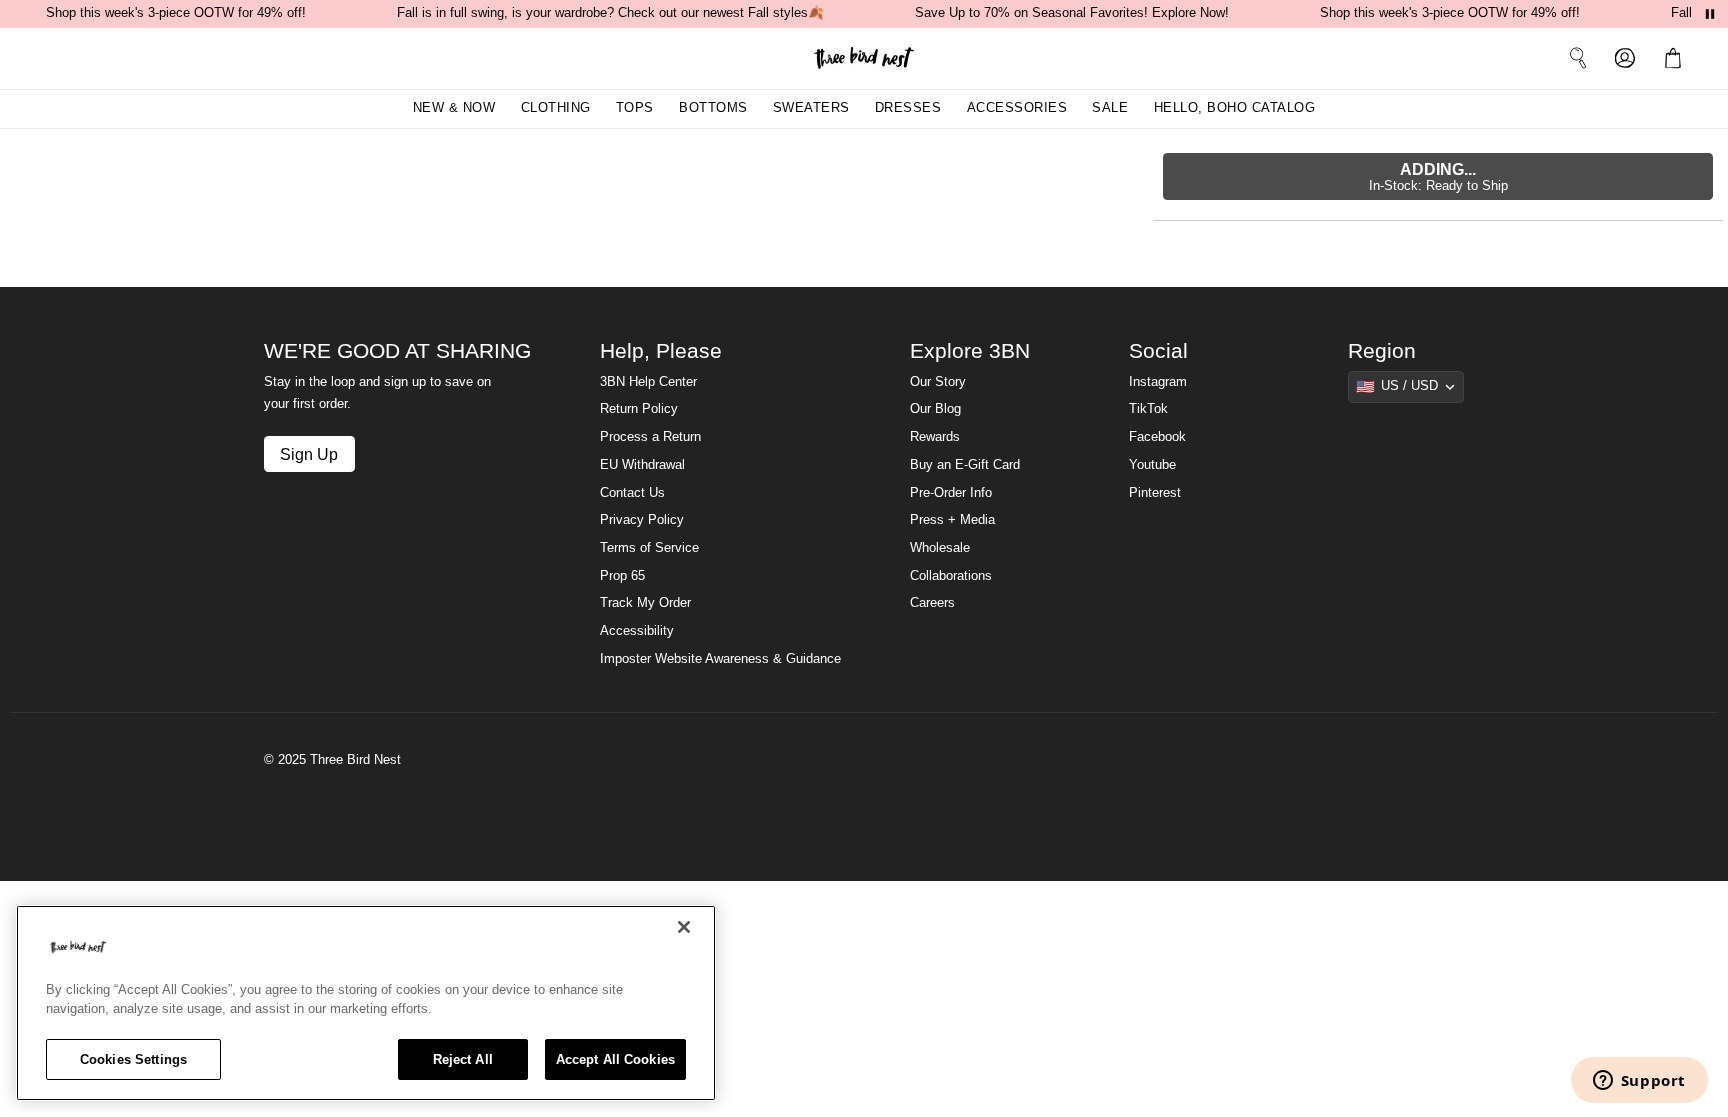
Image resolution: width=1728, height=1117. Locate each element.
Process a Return (650, 437)
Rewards (935, 437)
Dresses (908, 108)
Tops (635, 108)
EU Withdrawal (642, 465)
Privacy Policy (642, 520)
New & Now (454, 108)
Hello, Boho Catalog (1235, 108)
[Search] (1578, 58)
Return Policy (639, 409)
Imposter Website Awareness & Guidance (720, 659)
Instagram (1158, 382)
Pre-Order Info (951, 493)
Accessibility (637, 631)
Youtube (1152, 465)
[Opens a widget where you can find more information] (1639, 1082)
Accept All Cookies (615, 1059)
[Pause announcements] (1710, 14)
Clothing (556, 108)
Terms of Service (649, 548)
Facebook (1157, 437)
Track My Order (645, 603)
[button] (1677, 58)
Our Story (938, 382)
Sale (1110, 108)
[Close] (684, 927)
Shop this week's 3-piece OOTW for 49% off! (176, 13)
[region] (366, 1003)
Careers (932, 603)
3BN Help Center (648, 382)
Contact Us (632, 493)
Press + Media (952, 520)
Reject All (463, 1059)
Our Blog (935, 409)
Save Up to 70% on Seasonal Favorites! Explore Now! (1072, 13)
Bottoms (713, 108)
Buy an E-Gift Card (965, 465)
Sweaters (811, 108)
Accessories (1017, 108)
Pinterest (1155, 493)
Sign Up (309, 454)
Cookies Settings (133, 1059)
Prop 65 (622, 576)
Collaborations (951, 576)
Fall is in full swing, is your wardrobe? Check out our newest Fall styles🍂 (610, 13)
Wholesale (940, 548)
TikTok (1148, 409)
